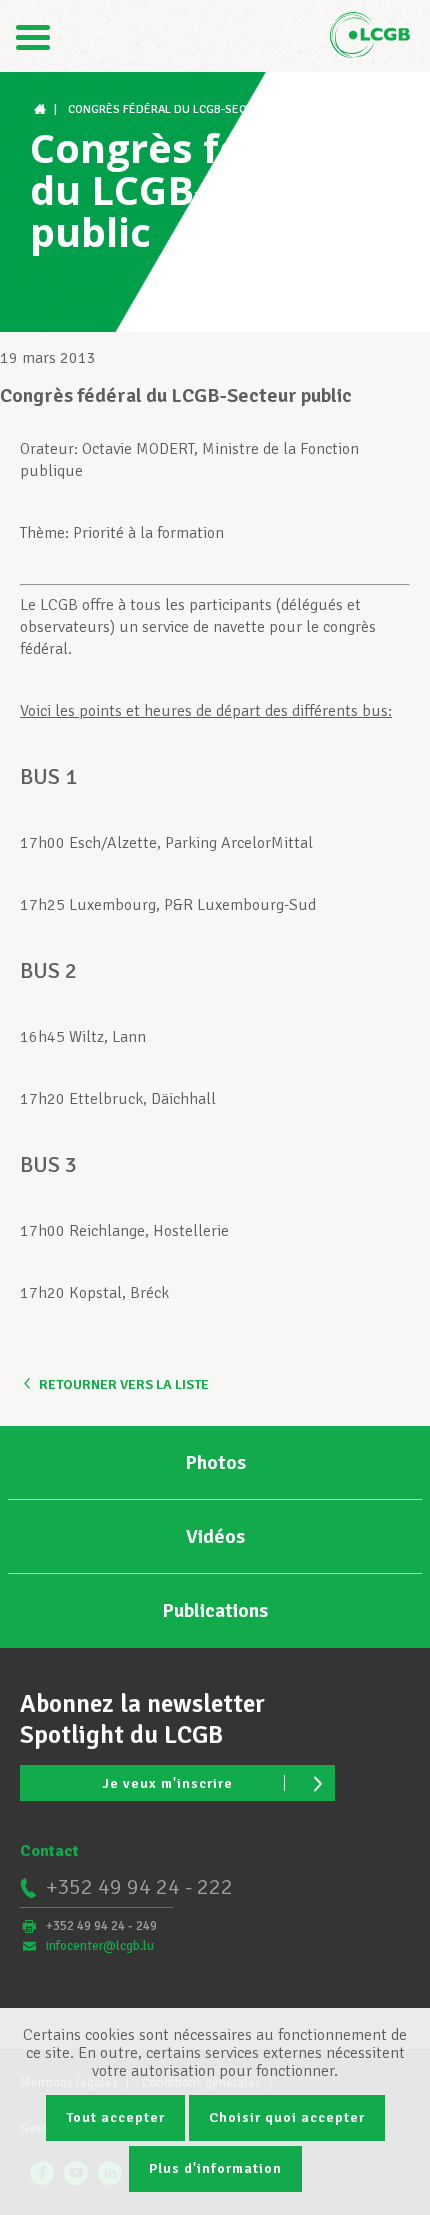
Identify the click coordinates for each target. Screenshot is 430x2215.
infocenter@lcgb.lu (100, 1946)
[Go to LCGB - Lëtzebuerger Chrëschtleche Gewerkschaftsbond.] (42, 109)
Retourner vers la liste (124, 1384)
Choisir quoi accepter (287, 2117)
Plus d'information (215, 2168)
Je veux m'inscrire (167, 1783)
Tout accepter (115, 2117)
